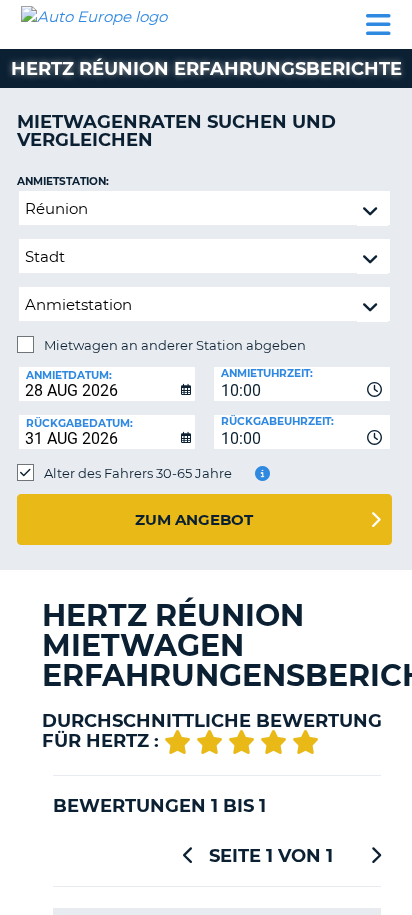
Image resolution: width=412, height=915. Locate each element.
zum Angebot (194, 519)
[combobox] (302, 384)
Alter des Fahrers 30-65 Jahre (138, 473)
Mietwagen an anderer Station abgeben (175, 345)
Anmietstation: (63, 181)
